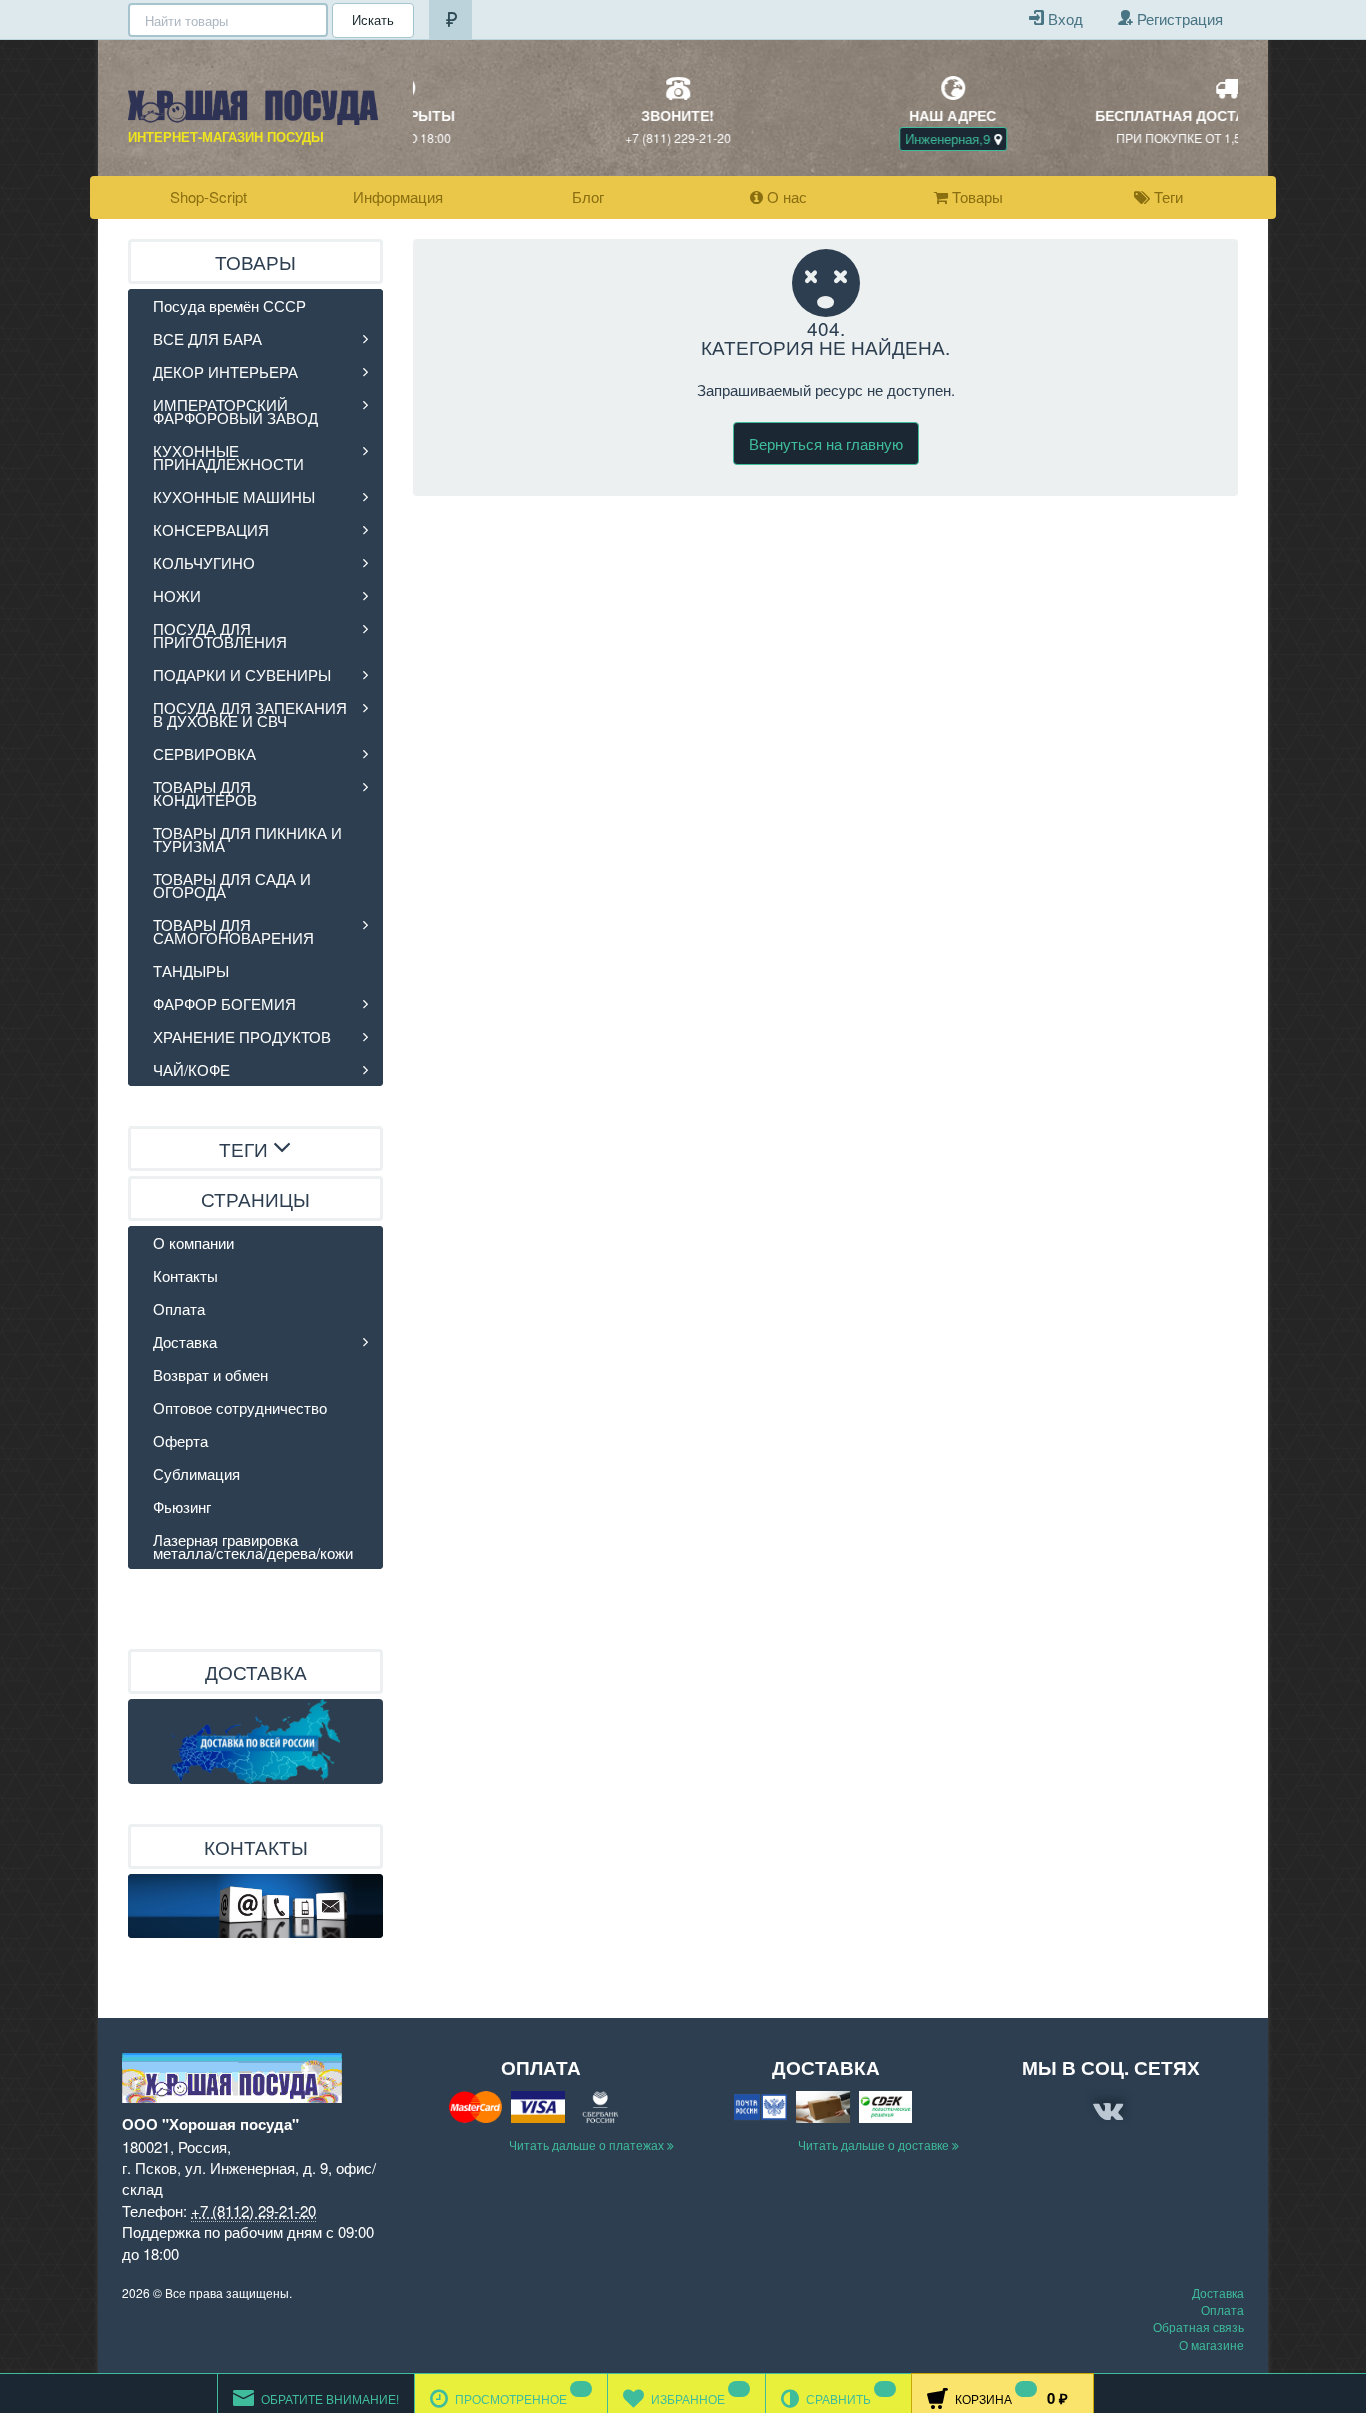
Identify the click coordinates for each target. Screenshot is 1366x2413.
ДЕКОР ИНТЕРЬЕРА (225, 371)
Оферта (180, 1440)
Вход (1063, 18)
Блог (588, 196)
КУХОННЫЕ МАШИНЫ (234, 496)
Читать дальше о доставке (875, 2144)
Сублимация (196, 1473)
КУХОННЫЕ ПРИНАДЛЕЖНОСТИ (228, 457)
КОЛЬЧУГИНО (204, 562)
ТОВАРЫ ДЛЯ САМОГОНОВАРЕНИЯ (233, 931)
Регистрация (1178, 18)
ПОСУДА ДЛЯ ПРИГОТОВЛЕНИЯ (220, 635)
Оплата (179, 1308)
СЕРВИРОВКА (204, 753)
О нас (785, 196)
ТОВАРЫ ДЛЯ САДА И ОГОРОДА (232, 885)
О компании (193, 1242)
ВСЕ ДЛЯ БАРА (207, 338)
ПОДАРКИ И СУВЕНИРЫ (242, 674)
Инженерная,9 (822, 138)
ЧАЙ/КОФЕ (191, 1069)
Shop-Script (208, 196)
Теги (1166, 196)
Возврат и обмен (210, 1374)
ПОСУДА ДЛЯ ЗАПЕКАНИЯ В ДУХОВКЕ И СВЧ (250, 714)
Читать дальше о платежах (588, 2144)
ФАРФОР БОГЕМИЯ (224, 1003)
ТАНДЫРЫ (191, 970)
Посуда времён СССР (229, 305)
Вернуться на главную (826, 443)
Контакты (185, 1275)
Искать (373, 19)
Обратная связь (1198, 2326)
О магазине (1211, 2344)
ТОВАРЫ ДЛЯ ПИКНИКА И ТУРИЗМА (247, 839)
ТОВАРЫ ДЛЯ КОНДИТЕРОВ (205, 793)
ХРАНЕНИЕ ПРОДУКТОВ (242, 1036)
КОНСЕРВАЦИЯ (211, 529)
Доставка (185, 1341)
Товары (975, 196)
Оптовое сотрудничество (240, 1407)
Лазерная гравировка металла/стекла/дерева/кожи (253, 1546)
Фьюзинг (182, 1506)
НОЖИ (177, 595)
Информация (398, 196)
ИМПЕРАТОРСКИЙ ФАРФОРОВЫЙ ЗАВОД (235, 411)
